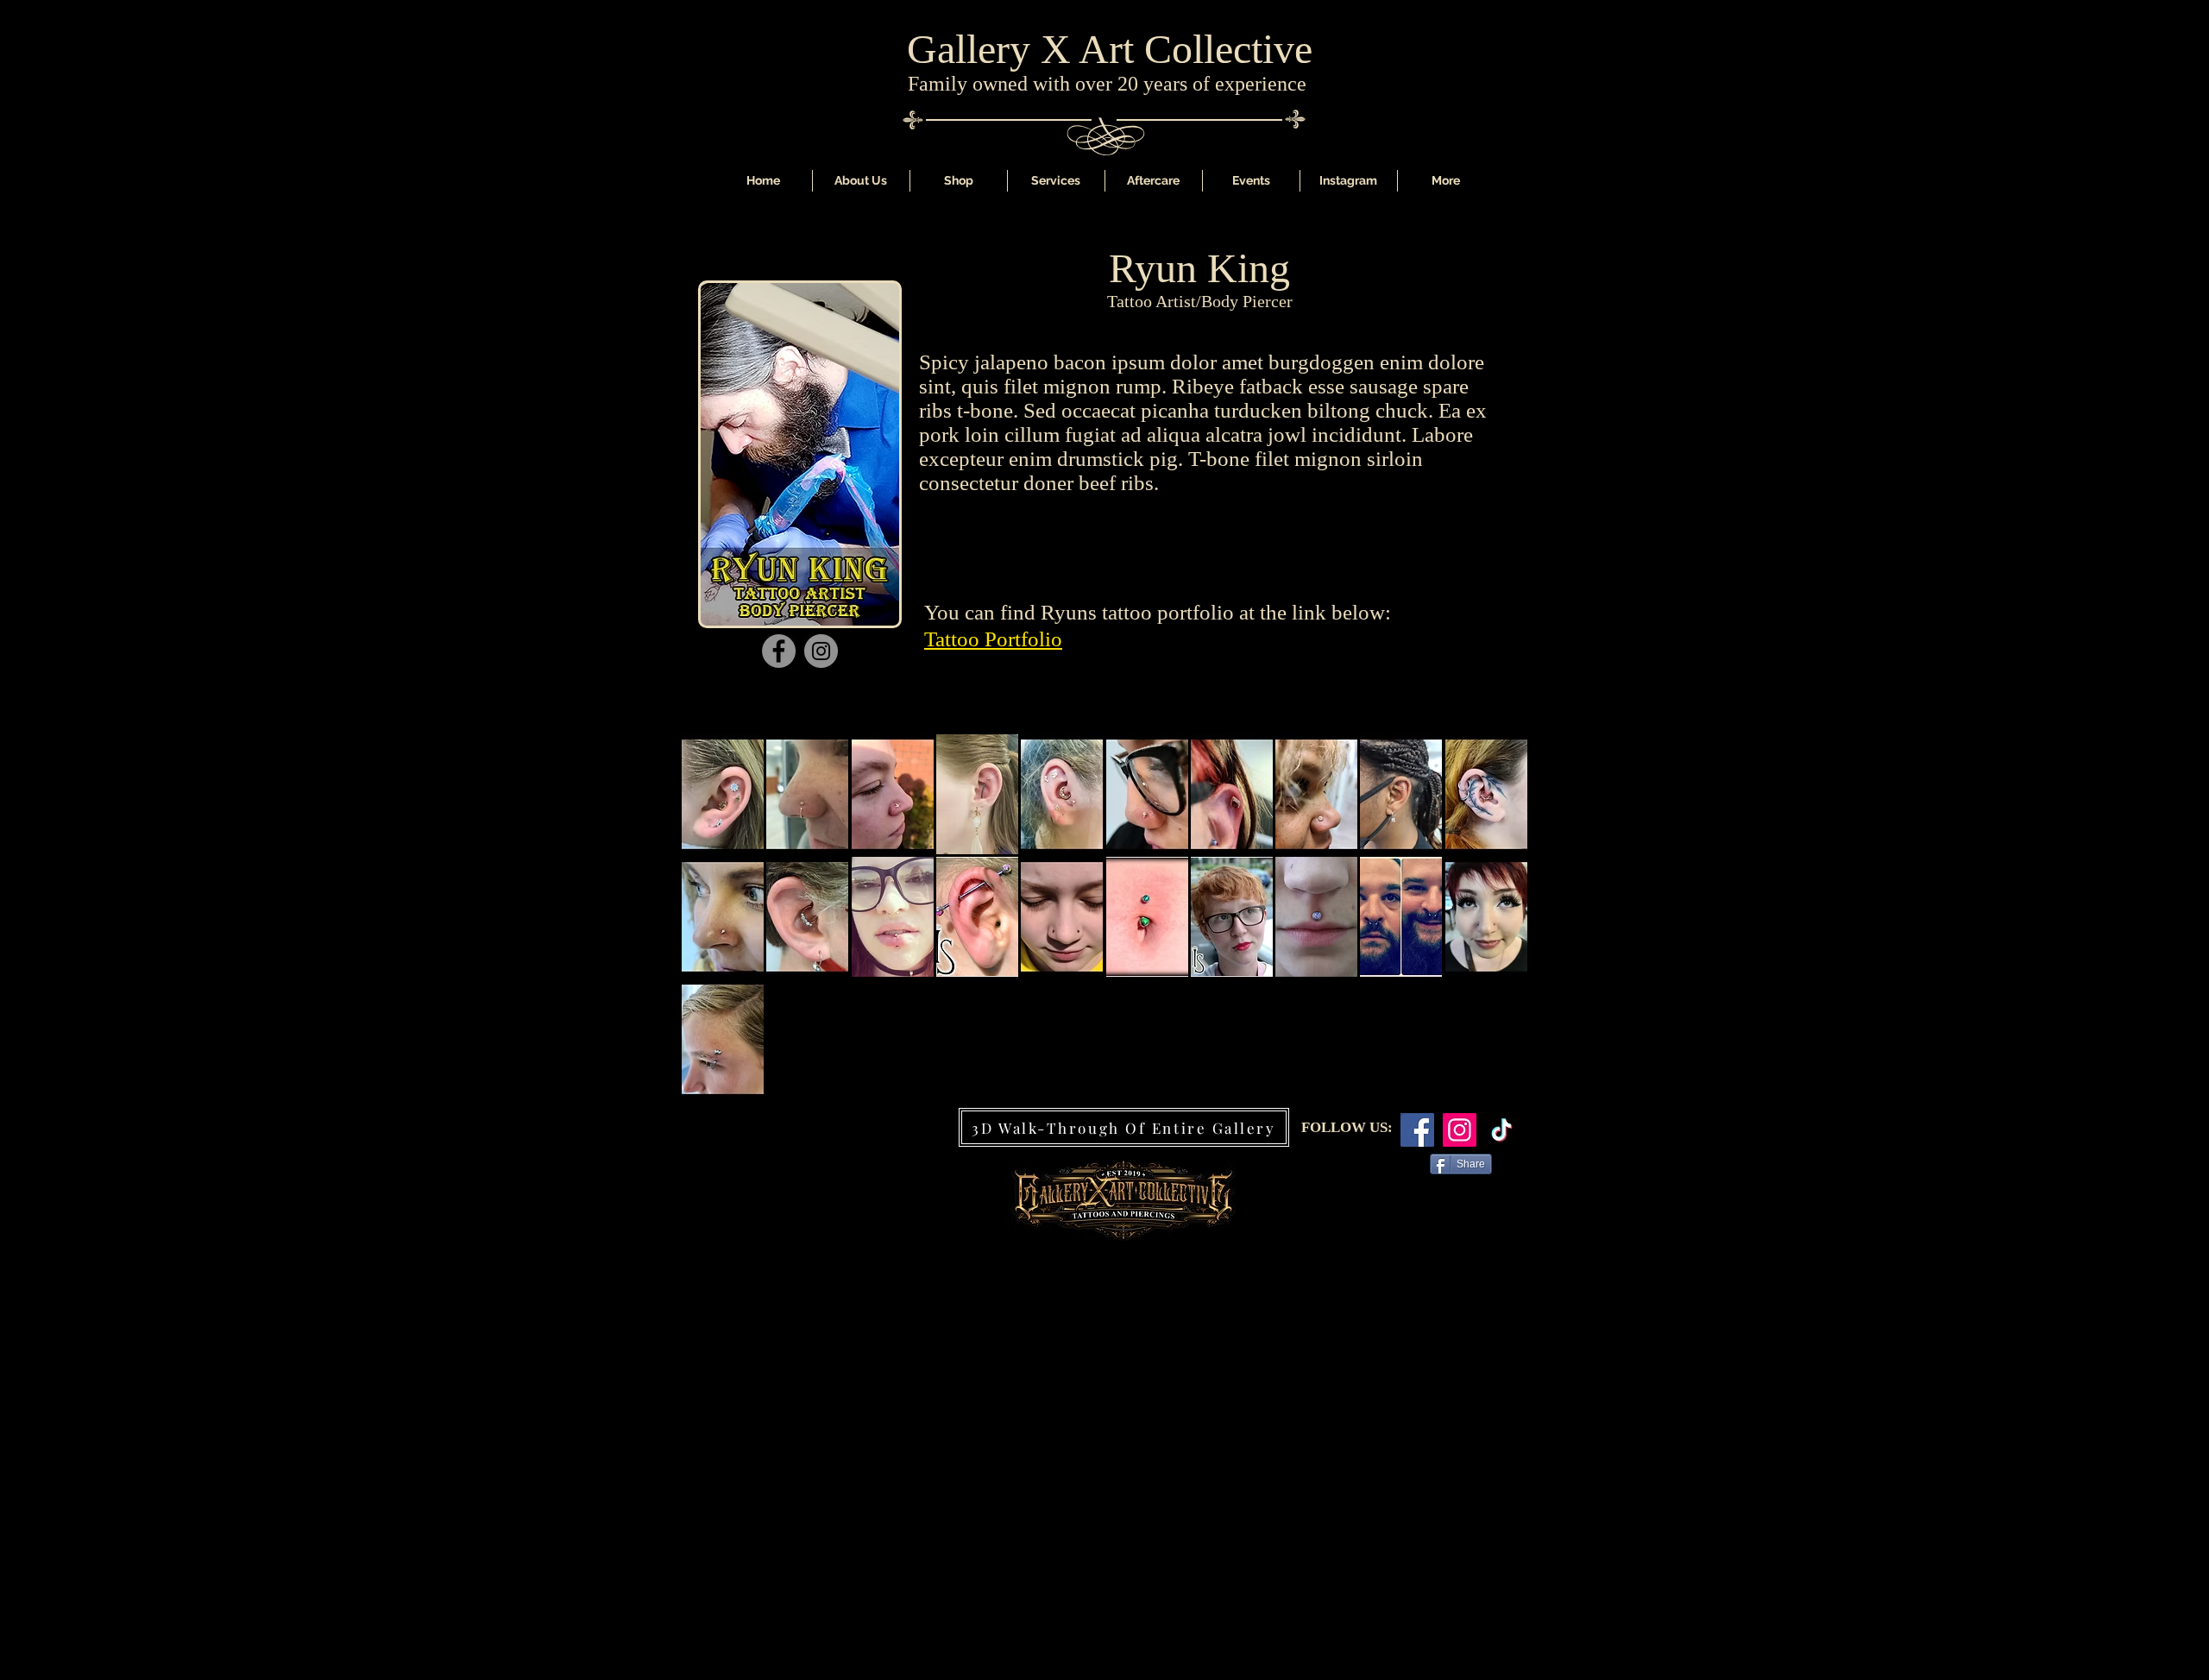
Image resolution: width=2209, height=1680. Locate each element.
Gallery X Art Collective (1110, 49)
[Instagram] (821, 651)
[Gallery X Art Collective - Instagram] (1460, 1130)
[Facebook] (779, 651)
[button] (1056, 181)
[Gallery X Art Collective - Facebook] (1417, 1130)
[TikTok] (1502, 1130)
